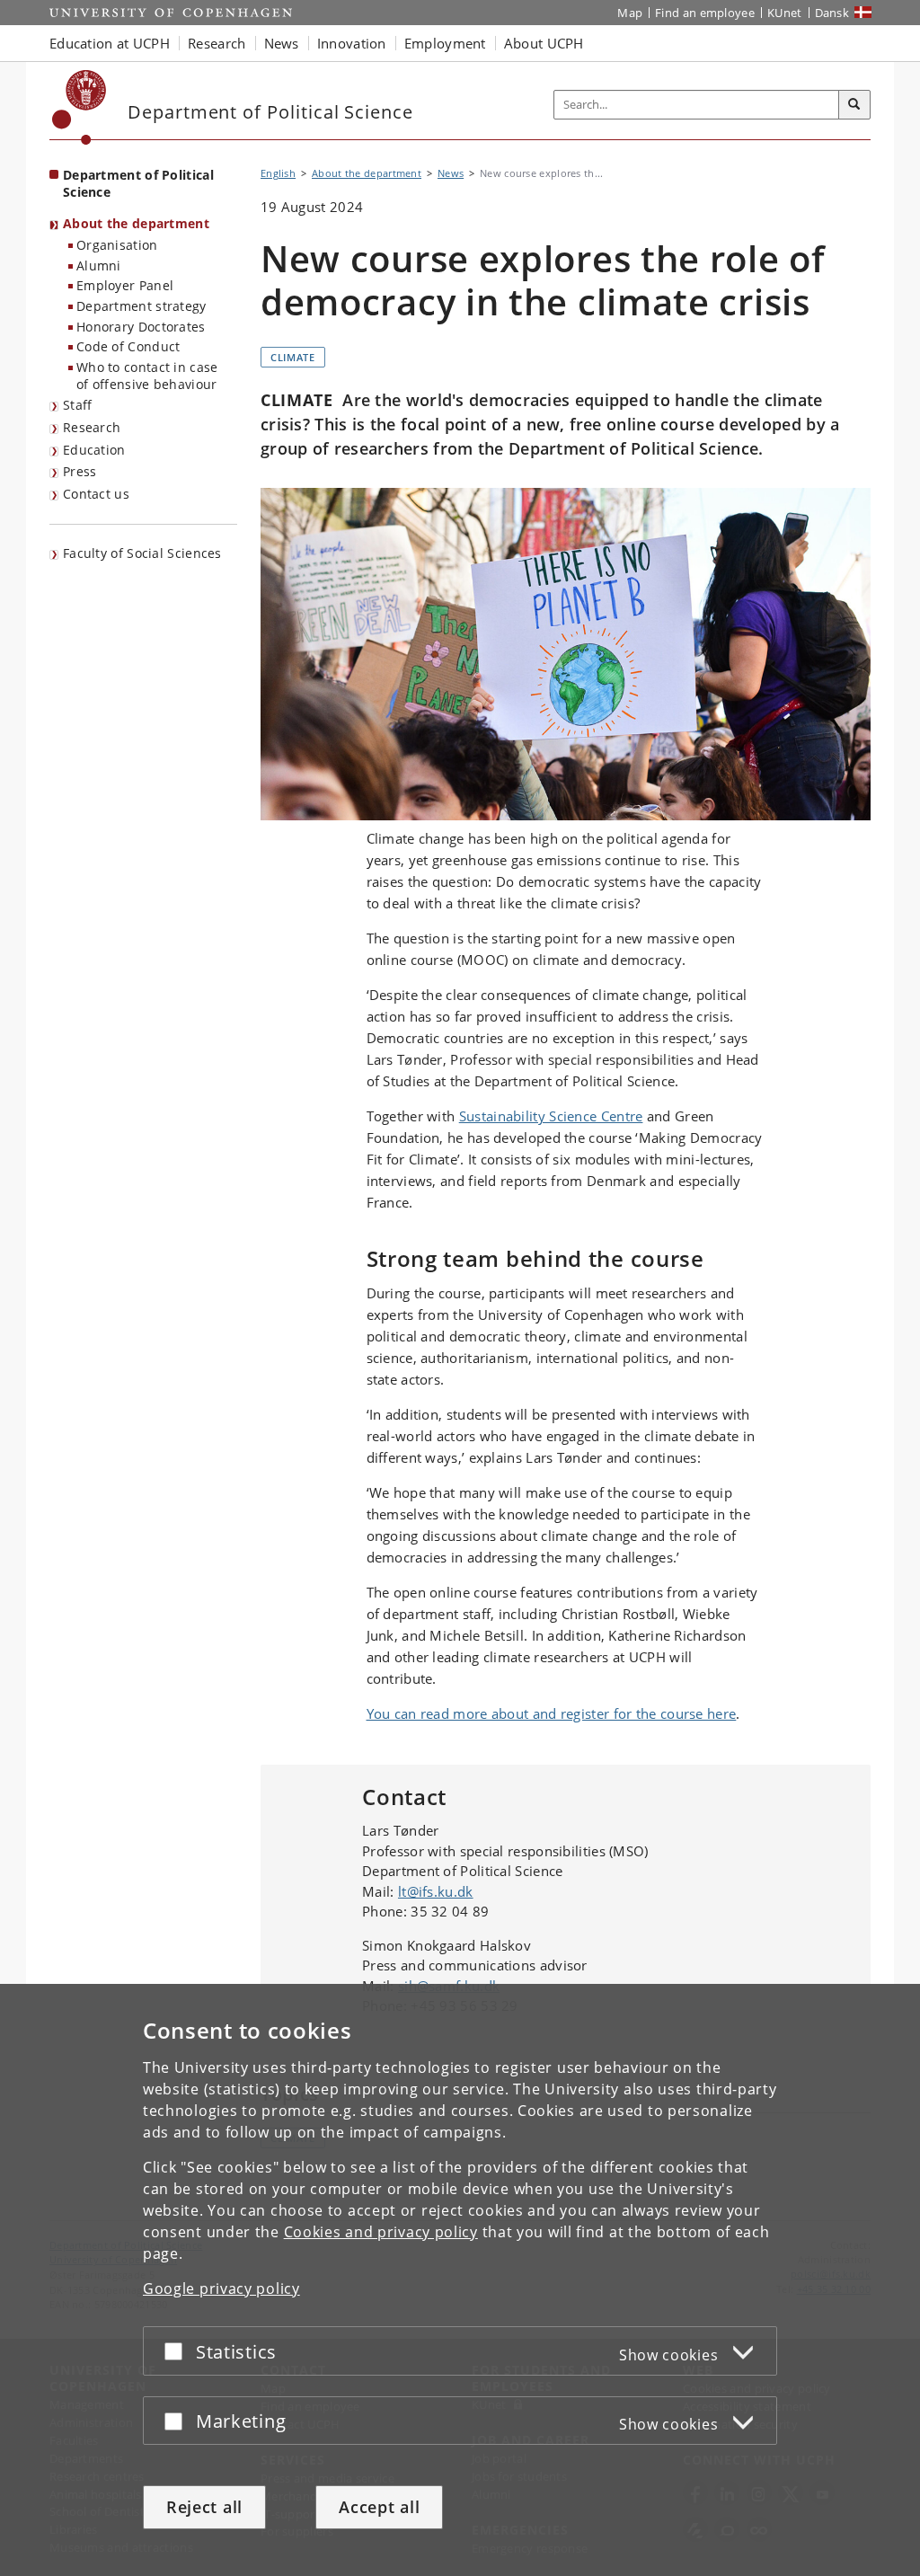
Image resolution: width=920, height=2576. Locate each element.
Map (630, 13)
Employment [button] (445, 43)
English (278, 173)
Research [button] (217, 43)
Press (80, 471)
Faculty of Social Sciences (142, 553)
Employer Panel (125, 285)
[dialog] (460, 2280)
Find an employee (705, 13)
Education (94, 450)
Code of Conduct (128, 346)
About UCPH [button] (544, 43)
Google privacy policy (221, 2288)
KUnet (785, 13)
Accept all (379, 2507)
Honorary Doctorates (141, 327)
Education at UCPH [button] (110, 43)
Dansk (832, 13)
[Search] (854, 105)
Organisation (117, 245)
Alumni (99, 266)
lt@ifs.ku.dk (436, 1891)
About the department (136, 223)
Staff (78, 405)
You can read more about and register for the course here (552, 1713)
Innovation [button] (352, 43)
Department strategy (142, 306)
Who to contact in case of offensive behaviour (147, 376)
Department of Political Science (138, 183)
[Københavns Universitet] (80, 107)
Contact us (96, 494)
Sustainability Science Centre (551, 1116)
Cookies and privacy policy (381, 2232)
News (451, 173)
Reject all (204, 2507)
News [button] (282, 43)
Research (92, 427)
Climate (293, 357)
